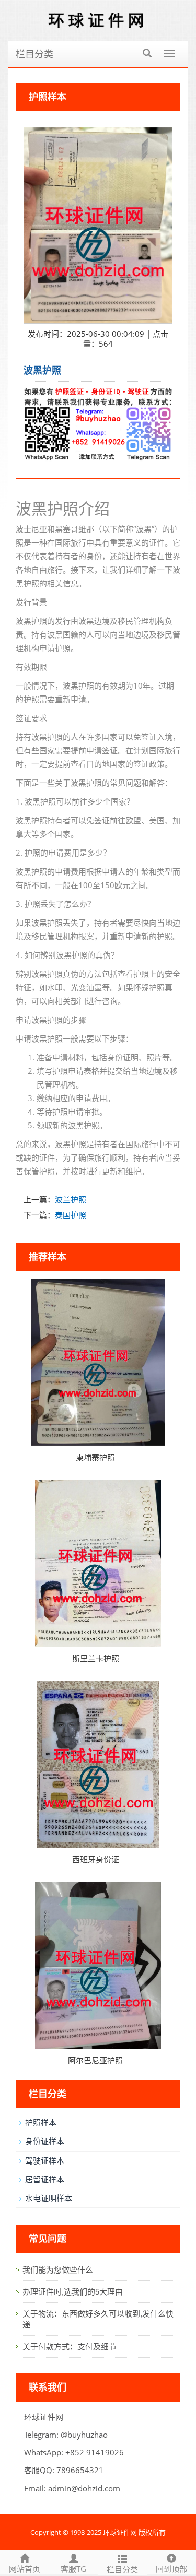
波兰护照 (71, 1199)
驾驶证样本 (45, 2160)
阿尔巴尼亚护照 (95, 2060)
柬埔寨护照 (95, 1457)
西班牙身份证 (96, 1859)
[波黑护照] (98, 225)
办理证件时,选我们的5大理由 (73, 2292)
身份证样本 (45, 2141)
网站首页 (25, 2569)
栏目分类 (34, 54)
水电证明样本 (49, 2198)
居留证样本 (45, 2179)
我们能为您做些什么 (58, 2270)
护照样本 (41, 2122)
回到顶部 (171, 2569)
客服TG (73, 2569)
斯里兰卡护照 (96, 1658)
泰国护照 (71, 1215)
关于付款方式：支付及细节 (70, 2347)
